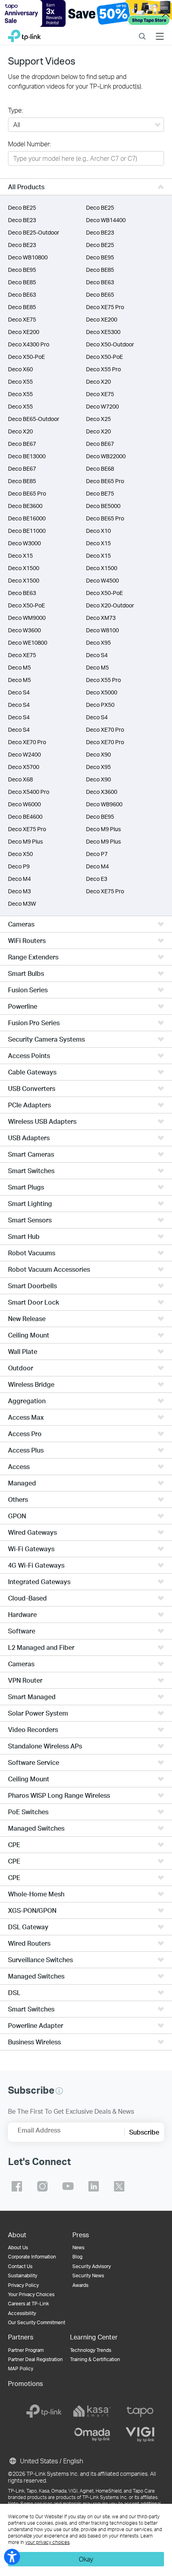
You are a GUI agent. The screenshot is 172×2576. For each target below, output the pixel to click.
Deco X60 (20, 369)
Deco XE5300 (103, 332)
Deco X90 (98, 754)
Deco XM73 (101, 618)
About (17, 2235)
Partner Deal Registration (35, 2359)
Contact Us (20, 2266)
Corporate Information (32, 2257)
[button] (59, 2091)
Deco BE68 (100, 468)
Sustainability (23, 2276)
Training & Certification (95, 2359)
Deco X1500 (24, 568)
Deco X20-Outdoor (110, 605)
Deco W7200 (102, 406)
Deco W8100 (102, 630)
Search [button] (142, 31)
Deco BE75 (100, 493)
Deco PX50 (100, 705)
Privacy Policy (23, 2285)
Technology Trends (91, 2350)
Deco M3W (22, 904)
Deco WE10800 (28, 642)
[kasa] (92, 2411)
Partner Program (26, 2350)
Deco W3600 (24, 630)
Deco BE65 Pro (105, 481)
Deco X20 (98, 381)
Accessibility (22, 2313)
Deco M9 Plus (103, 829)
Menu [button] (160, 31)
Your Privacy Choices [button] (31, 2294)
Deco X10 (98, 531)
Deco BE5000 (103, 506)
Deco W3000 (24, 543)
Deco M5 (19, 667)
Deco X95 (98, 642)
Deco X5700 (24, 767)
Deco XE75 (22, 319)
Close (166, 14)
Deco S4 (97, 655)
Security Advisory (92, 2266)
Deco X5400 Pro (29, 792)
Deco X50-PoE (26, 357)
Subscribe (144, 2132)
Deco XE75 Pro (105, 307)
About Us (18, 2247)
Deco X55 (20, 381)
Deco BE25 (22, 207)
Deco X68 (20, 779)
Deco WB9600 (104, 804)
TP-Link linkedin (94, 2186)
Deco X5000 (102, 692)
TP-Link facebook (17, 2186)
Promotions (25, 2383)
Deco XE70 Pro (105, 729)
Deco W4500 (102, 580)
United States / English (51, 2461)
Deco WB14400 (106, 220)
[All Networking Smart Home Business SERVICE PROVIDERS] (86, 125)
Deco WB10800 (28, 257)
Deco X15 (98, 543)
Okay (86, 2559)
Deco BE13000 (27, 456)
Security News (88, 2276)
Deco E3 (97, 879)
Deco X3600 (102, 792)
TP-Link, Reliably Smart (24, 34)
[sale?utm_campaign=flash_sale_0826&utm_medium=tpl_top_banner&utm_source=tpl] (86, 13)
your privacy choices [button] (47, 2542)
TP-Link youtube (68, 2186)
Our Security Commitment (37, 2322)
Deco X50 (20, 854)
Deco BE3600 (25, 506)
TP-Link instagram (42, 2186)
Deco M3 (19, 891)
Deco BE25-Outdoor (34, 232)
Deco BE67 (22, 444)
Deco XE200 (102, 319)
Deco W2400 (24, 754)
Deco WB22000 (106, 456)
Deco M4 (97, 866)
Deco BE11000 (27, 531)
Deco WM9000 (27, 618)
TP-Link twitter (119, 2186)
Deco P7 (97, 854)
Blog (77, 2257)
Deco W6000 (24, 804)
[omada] (92, 2434)
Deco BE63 (100, 282)
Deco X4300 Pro (29, 344)
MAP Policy (21, 2369)
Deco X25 (98, 419)
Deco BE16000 (27, 518)
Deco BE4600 (25, 817)
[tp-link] (44, 2411)
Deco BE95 (100, 257)
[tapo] (140, 2411)
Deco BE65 (100, 294)
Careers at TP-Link (28, 2304)
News (78, 2247)
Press (81, 2235)
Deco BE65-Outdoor (34, 419)
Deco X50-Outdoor (110, 344)
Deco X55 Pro (103, 369)
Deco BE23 (22, 220)
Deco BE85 (100, 270)
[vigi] (140, 2434)
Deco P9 (19, 866)
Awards (80, 2285)
